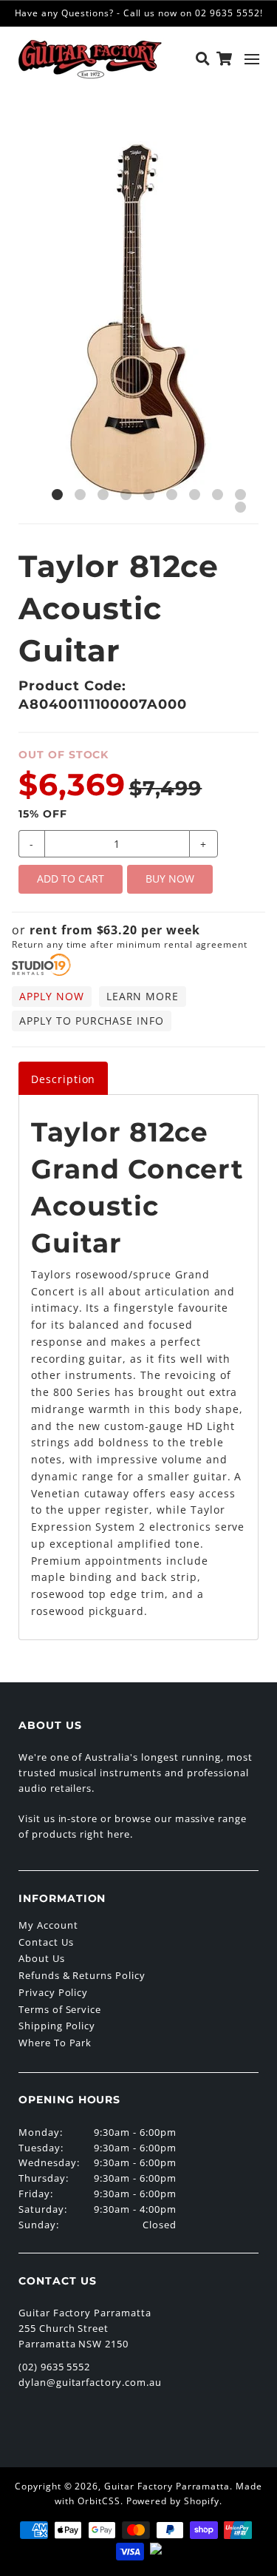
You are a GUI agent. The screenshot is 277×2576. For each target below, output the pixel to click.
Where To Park (55, 2043)
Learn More (143, 996)
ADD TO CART (71, 879)
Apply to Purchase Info (92, 1021)
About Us (42, 1958)
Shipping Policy (57, 2026)
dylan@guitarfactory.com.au (90, 2382)
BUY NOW (170, 879)
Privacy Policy (53, 1992)
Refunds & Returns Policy (82, 1975)
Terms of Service (60, 2009)
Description (64, 1079)
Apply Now (52, 996)
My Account (48, 1925)
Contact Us (46, 1942)
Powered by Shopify (173, 2501)
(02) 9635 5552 (54, 2367)
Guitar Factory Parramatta (167, 2486)
